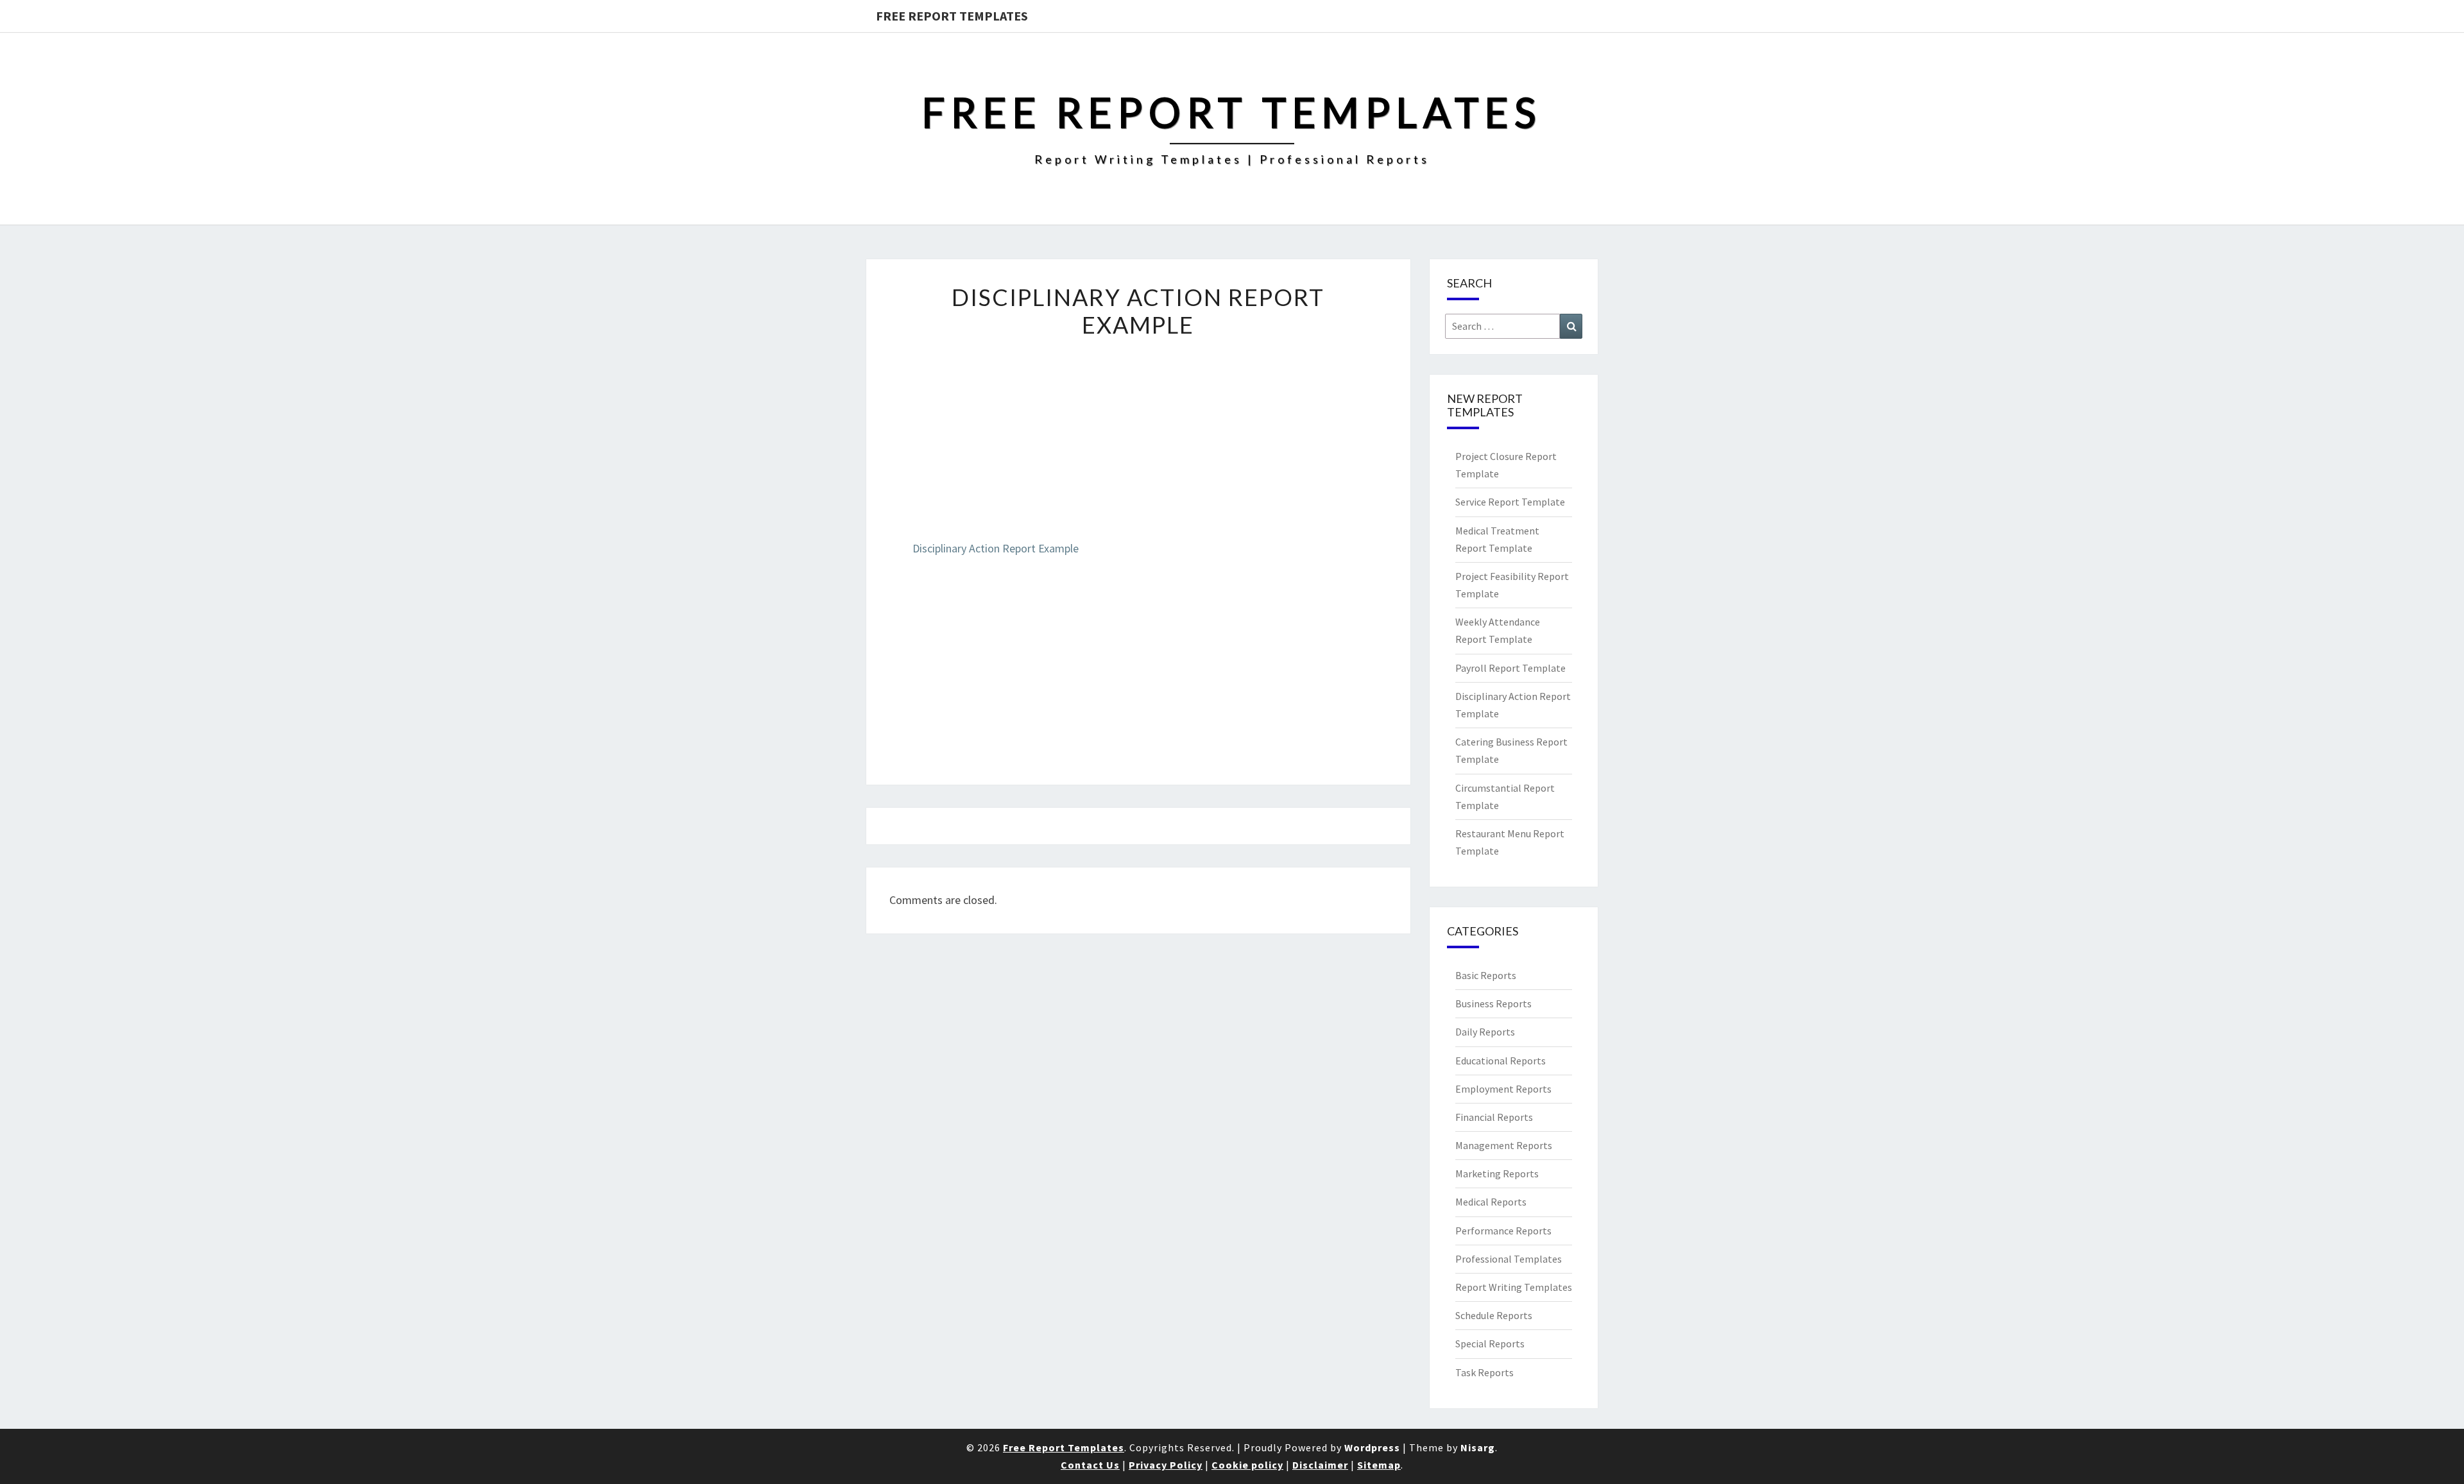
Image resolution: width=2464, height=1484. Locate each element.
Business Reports (1493, 1003)
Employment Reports (1503, 1089)
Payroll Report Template (1510, 668)
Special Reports (1490, 1343)
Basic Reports (1486, 975)
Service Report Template (1510, 502)
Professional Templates (1509, 1259)
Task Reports (1484, 1372)
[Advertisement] (1138, 449)
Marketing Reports (1497, 1173)
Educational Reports (1501, 1061)
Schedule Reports (1494, 1315)
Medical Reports (1491, 1202)
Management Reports (1504, 1145)
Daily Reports (1485, 1032)
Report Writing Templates (1514, 1287)
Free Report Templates (952, 16)
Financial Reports (1494, 1117)
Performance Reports (1503, 1231)
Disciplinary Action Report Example (996, 548)
